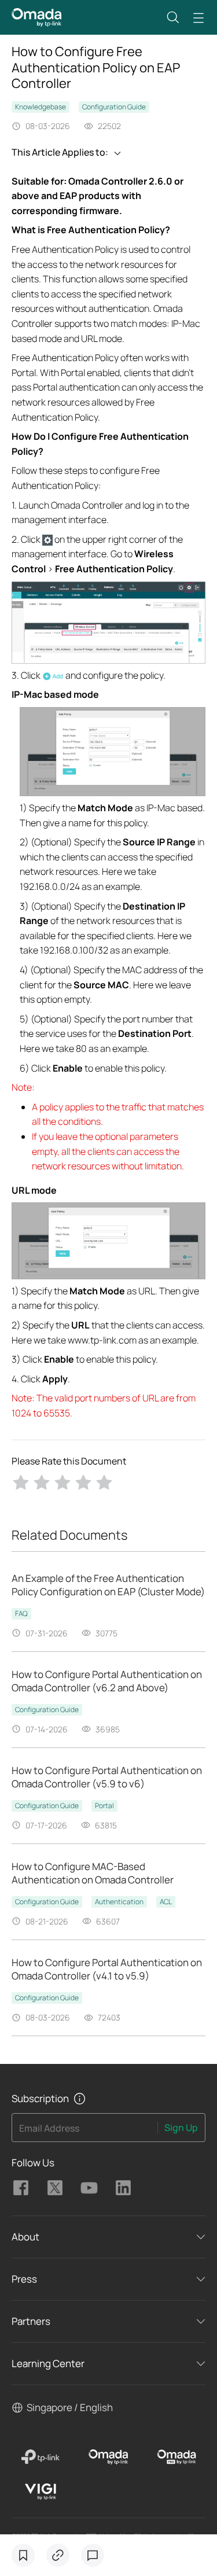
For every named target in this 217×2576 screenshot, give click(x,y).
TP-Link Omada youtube (89, 2188)
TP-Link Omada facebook (21, 2188)
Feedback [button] (93, 2555)
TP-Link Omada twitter (55, 2188)
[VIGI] (41, 2492)
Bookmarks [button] (23, 2555)
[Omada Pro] (177, 2457)
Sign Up (181, 2128)
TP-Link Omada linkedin (123, 2188)
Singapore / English (70, 2407)
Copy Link (58, 2555)
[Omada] (108, 2457)
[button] (173, 17)
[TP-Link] (41, 2457)
